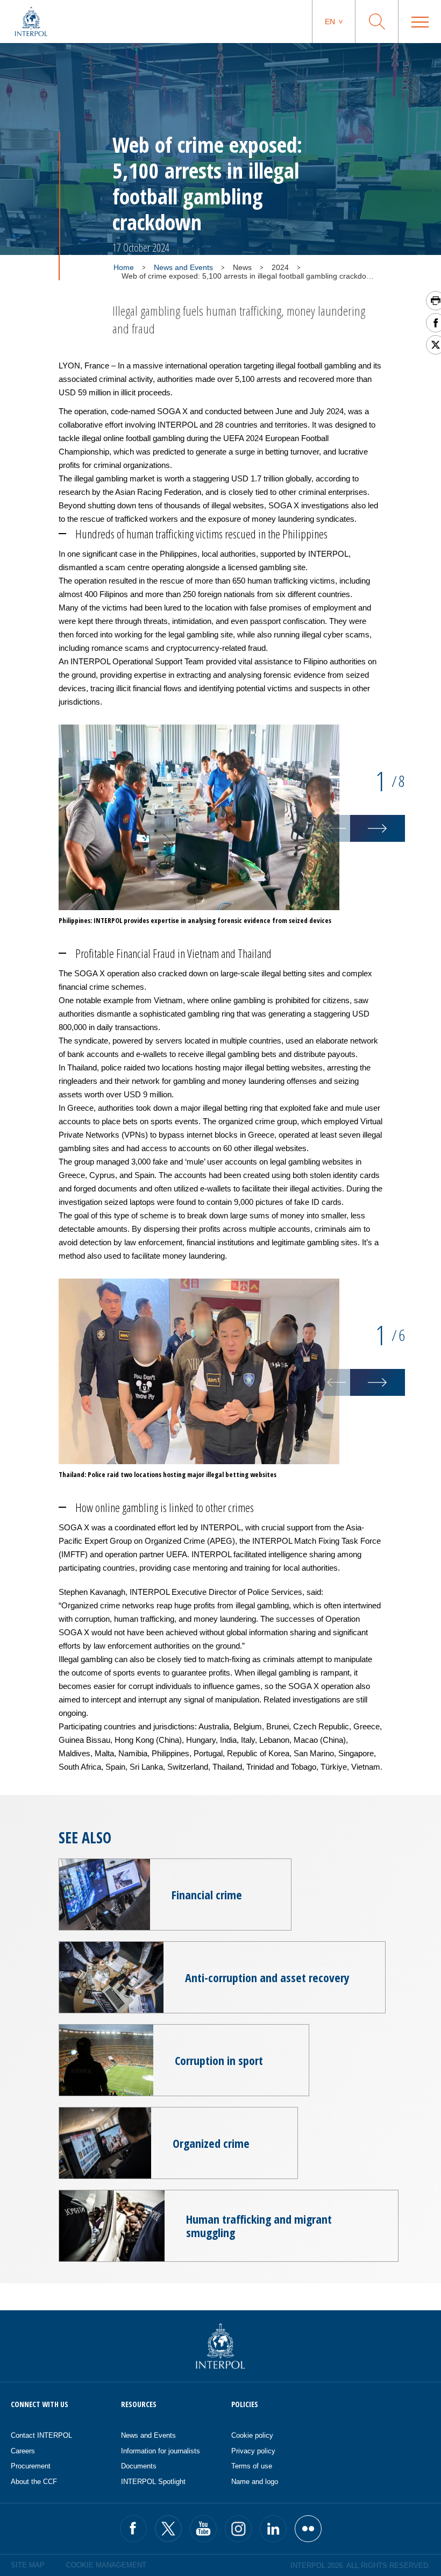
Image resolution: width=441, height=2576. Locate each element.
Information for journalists (161, 2451)
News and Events (183, 267)
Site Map (28, 2565)
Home (124, 267)
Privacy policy (253, 2451)
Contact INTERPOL (41, 2435)
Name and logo (255, 2482)
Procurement (31, 2466)
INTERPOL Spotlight (153, 2482)
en (330, 22)
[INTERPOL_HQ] (308, 2529)
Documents (139, 2466)
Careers (23, 2451)
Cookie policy (252, 2435)
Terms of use (252, 2466)
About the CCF (34, 2482)
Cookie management (106, 2565)
